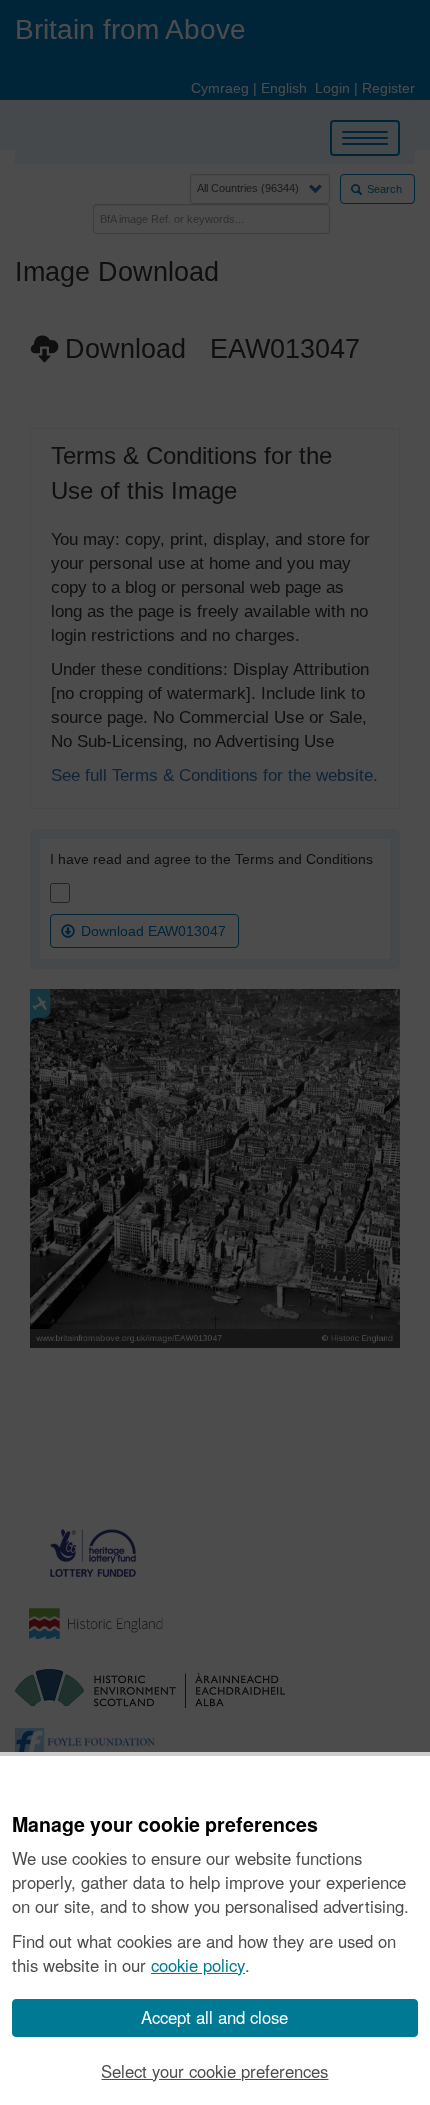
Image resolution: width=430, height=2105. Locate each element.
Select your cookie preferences (214, 2071)
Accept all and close (214, 2017)
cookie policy (198, 1965)
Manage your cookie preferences (165, 1825)
